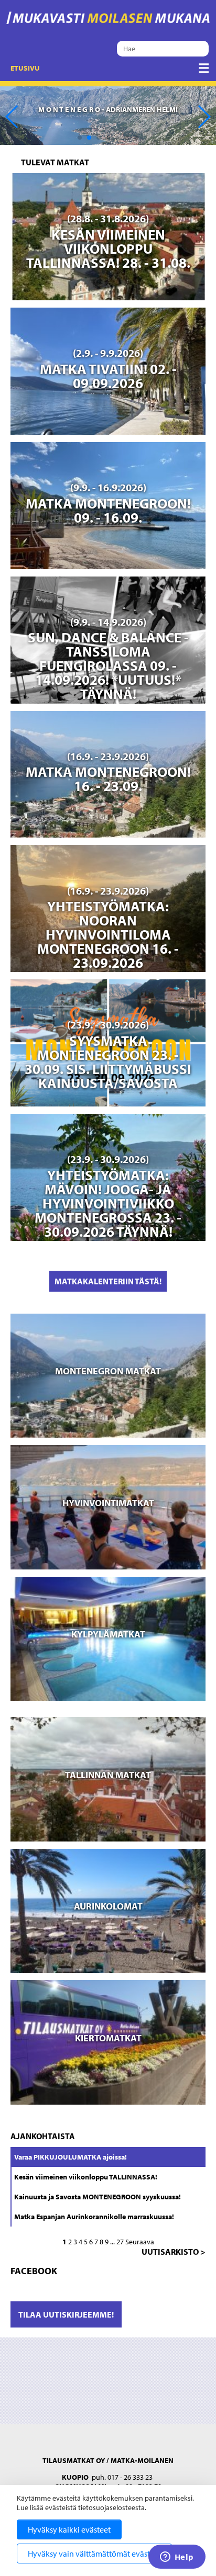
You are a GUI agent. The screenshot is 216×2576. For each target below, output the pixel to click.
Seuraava (140, 2242)
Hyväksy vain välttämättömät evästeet (94, 2554)
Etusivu (25, 68)
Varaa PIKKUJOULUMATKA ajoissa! (71, 2157)
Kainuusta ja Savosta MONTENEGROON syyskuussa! (98, 2197)
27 (120, 2242)
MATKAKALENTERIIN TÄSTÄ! (108, 1281)
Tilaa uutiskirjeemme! (66, 2314)
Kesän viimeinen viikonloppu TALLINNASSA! (86, 2177)
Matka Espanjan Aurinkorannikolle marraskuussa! (94, 2217)
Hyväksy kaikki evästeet (69, 2529)
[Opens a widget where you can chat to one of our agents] (177, 2558)
